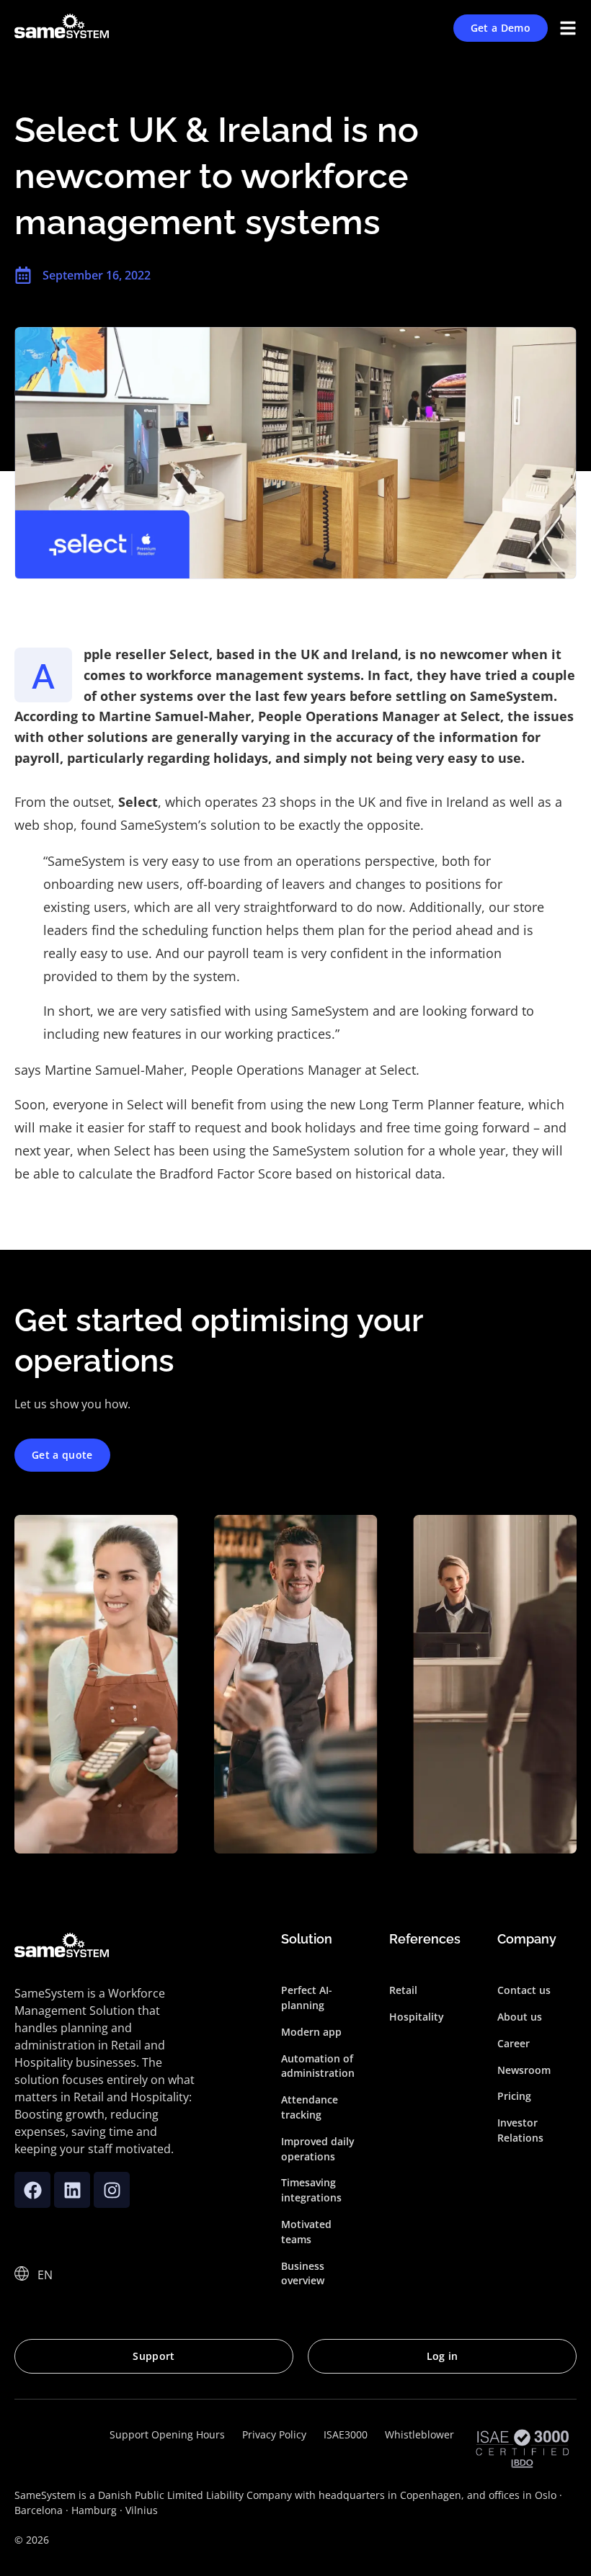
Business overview (303, 2273)
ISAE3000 (346, 2434)
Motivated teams (306, 2232)
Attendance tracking (310, 2107)
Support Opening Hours (167, 2434)
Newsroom (524, 2070)
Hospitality (417, 2017)
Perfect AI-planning (307, 1998)
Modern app (311, 2032)
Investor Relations (520, 2130)
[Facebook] (32, 2190)
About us (520, 2017)
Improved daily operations (318, 2149)
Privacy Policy (274, 2434)
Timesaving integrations (311, 2190)
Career (514, 2043)
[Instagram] (112, 2190)
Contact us (524, 1990)
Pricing (514, 2096)
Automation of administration (318, 2066)
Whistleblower (419, 2434)
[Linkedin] (72, 2190)
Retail (403, 1990)
